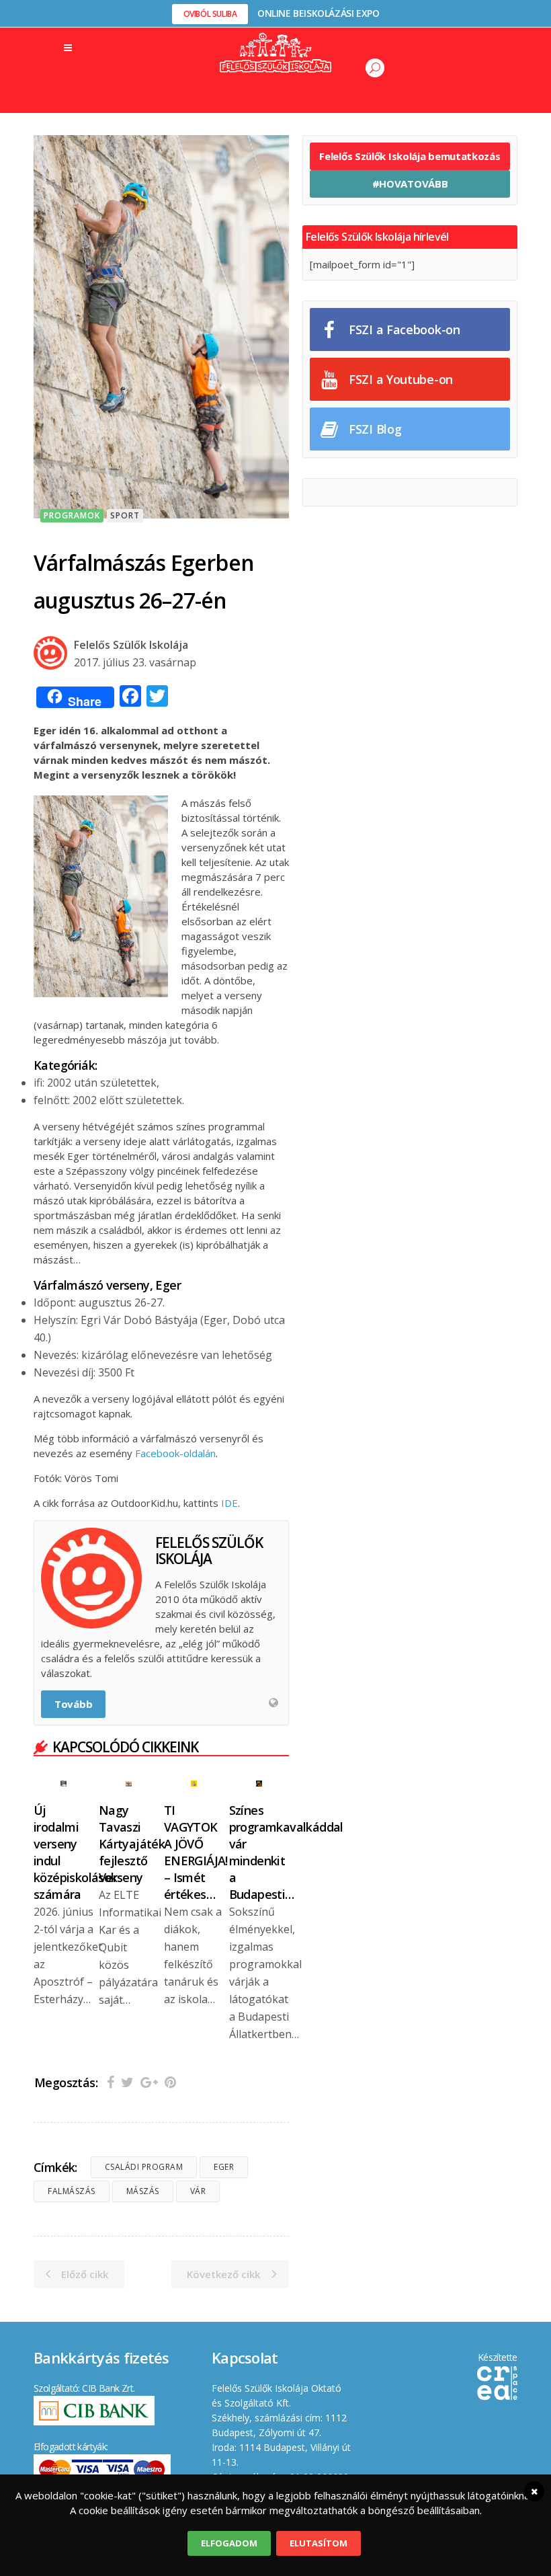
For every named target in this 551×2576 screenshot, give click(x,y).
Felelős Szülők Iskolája (131, 645)
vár (198, 2191)
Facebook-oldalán (175, 1453)
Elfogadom (229, 2543)
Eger (224, 2167)
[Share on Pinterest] (170, 2082)
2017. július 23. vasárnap (135, 662)
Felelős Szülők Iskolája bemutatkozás (410, 156)
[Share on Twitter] (127, 2082)
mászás (143, 2191)
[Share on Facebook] (111, 2082)
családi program (144, 2167)
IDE (229, 1503)
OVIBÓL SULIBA (210, 14)
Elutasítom (319, 2543)
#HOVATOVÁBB (410, 184)
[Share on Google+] (149, 2082)
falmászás (72, 2191)
